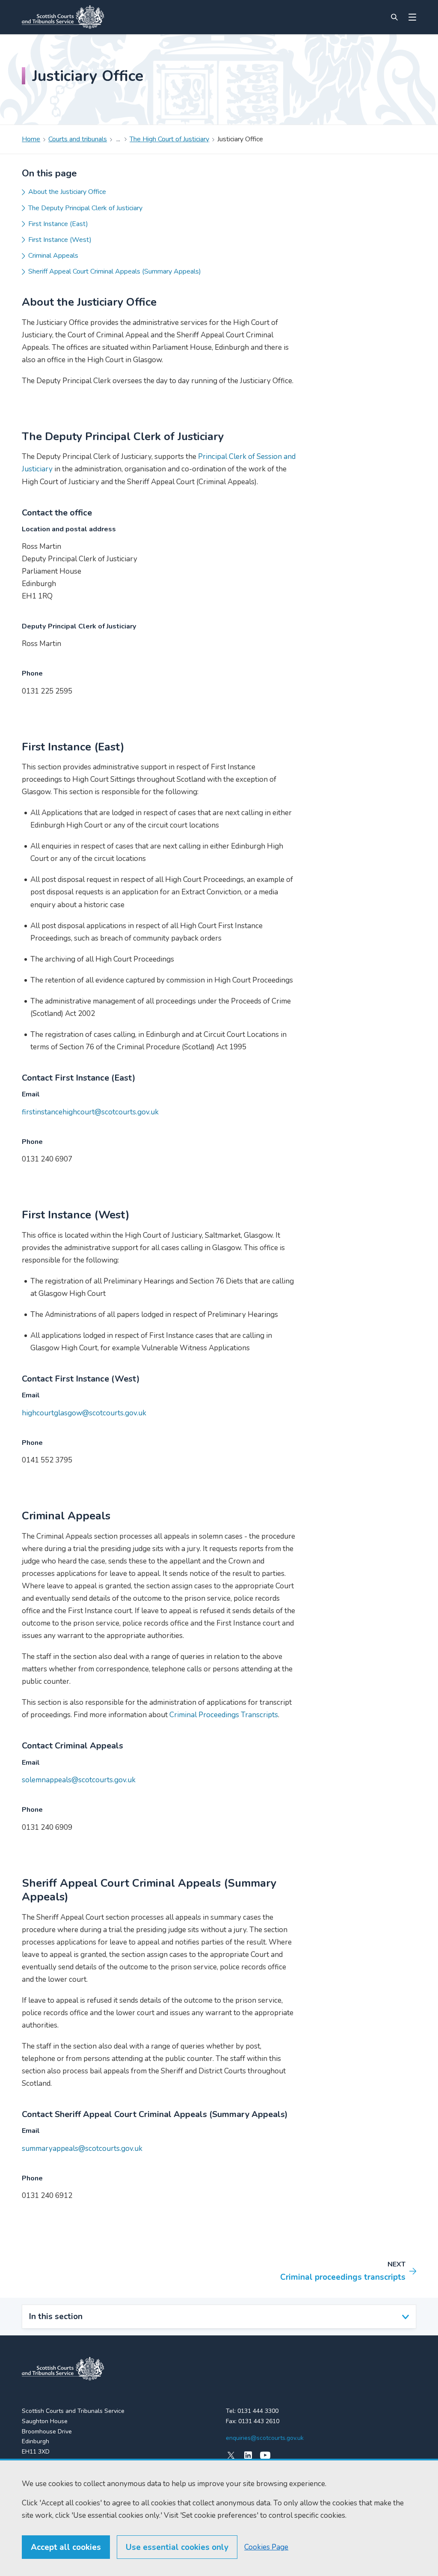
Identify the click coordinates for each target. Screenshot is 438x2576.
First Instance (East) (58, 224)
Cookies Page (266, 2547)
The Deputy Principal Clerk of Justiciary (85, 208)
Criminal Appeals (53, 256)
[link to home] (63, 2369)
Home (31, 139)
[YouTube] (265, 2455)
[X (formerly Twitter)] (231, 2455)
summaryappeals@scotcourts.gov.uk (82, 2149)
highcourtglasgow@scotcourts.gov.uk (84, 1413)
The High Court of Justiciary (169, 139)
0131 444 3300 (258, 2411)
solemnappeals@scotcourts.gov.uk (79, 1780)
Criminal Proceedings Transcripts (224, 1715)
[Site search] (394, 17)
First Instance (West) (60, 240)
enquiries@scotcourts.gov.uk (265, 2438)
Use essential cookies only (177, 2547)
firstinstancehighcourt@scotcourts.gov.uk (90, 1112)
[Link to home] (63, 17)
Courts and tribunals (78, 139)
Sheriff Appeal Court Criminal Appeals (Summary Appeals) (115, 271)
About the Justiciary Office (67, 192)
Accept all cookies (66, 2547)
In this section (56, 2317)
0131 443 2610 (259, 2421)
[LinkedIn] (248, 2455)
